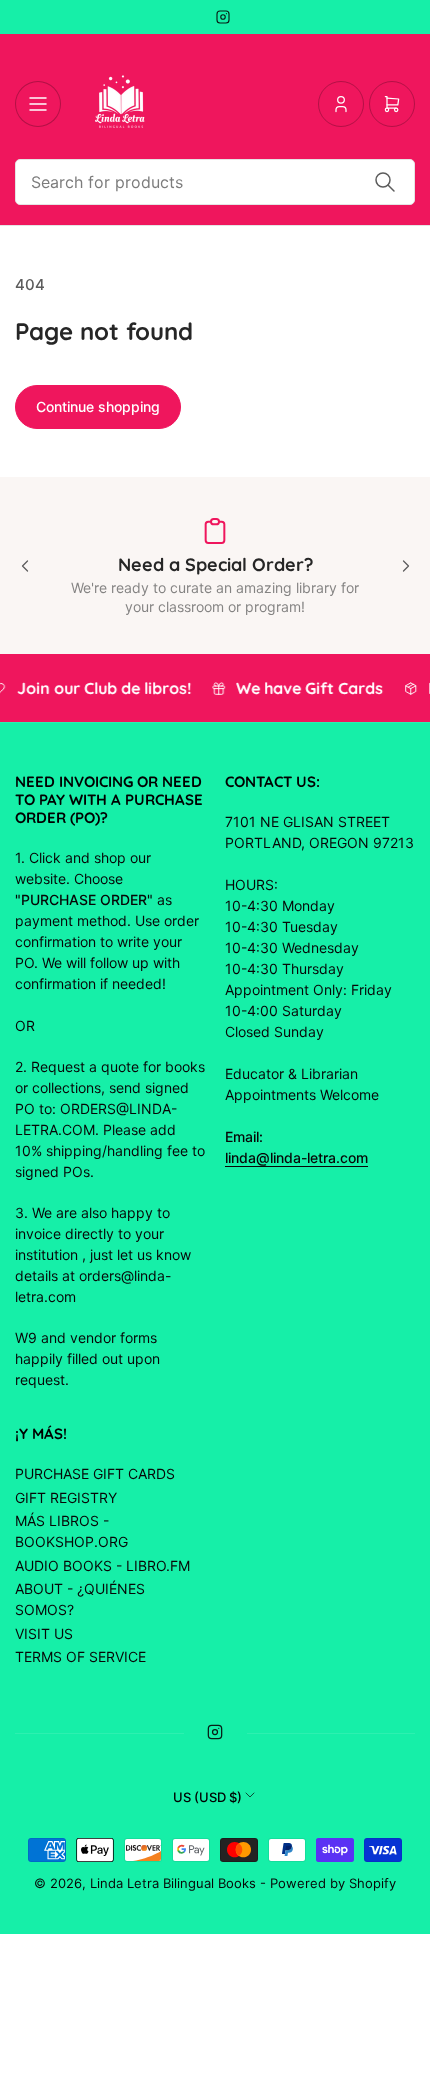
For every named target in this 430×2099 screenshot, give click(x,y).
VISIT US (44, 1633)
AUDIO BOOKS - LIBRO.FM (102, 1565)
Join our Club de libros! (105, 688)
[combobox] (215, 182)
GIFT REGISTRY (66, 1497)
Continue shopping (98, 406)
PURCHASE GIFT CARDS (95, 1473)
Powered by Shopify (333, 1883)
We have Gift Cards (310, 688)
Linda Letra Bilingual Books (173, 1883)
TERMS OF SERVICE (80, 1656)
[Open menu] (38, 104)
